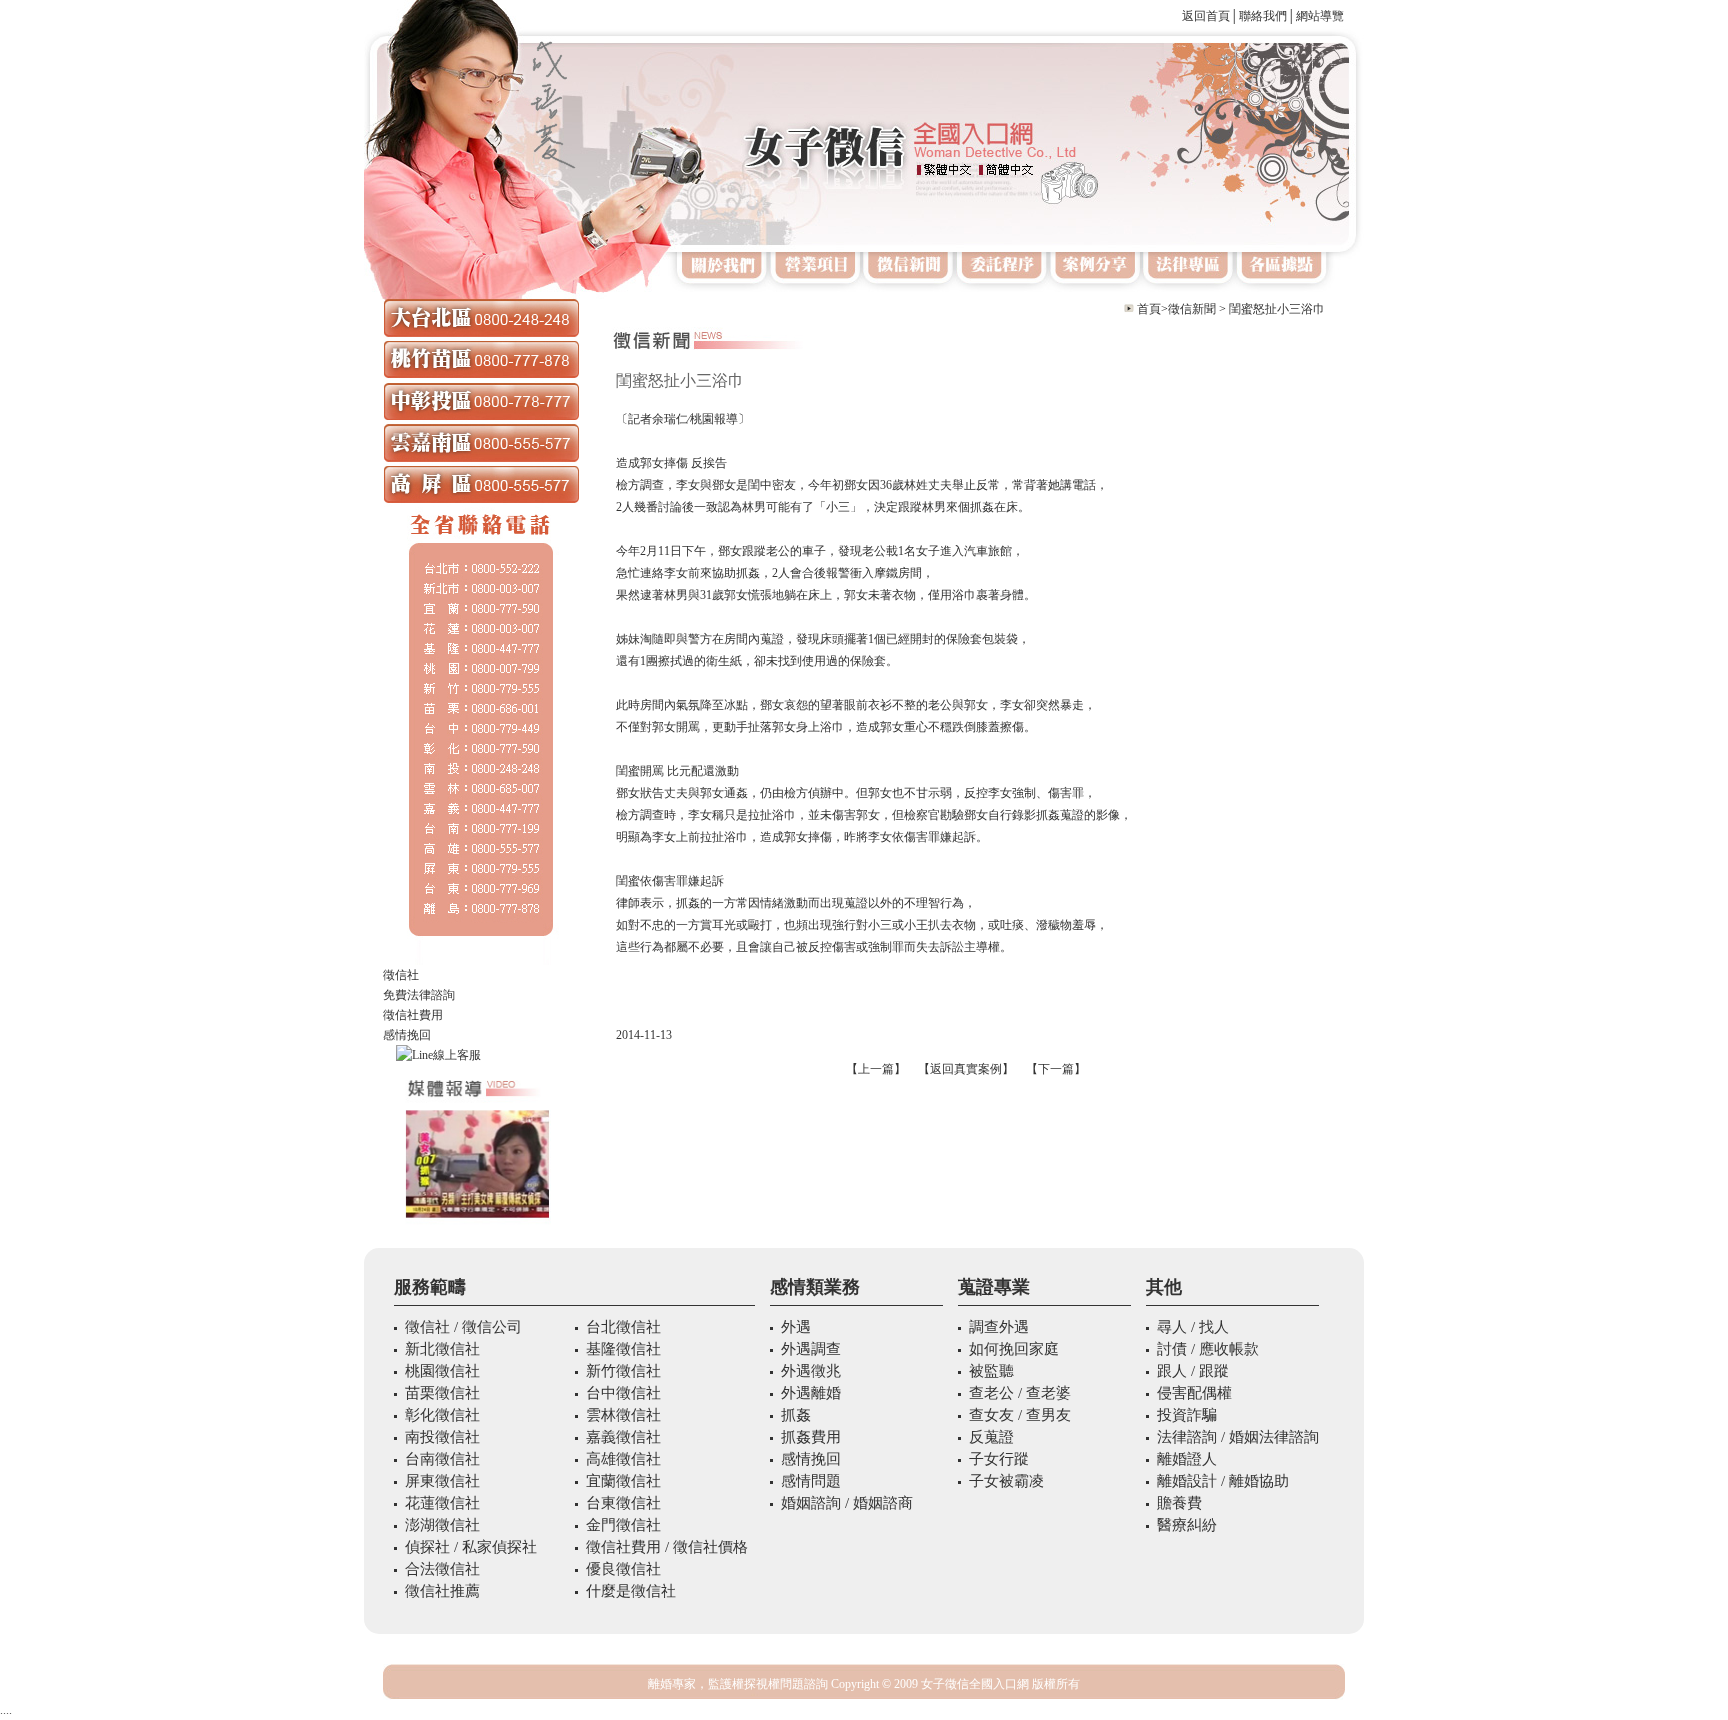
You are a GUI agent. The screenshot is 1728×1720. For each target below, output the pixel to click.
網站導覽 (1320, 16)
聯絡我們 (1263, 16)
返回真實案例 (966, 1069)
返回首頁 (1206, 16)
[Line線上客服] (481, 1055)
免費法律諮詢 (419, 995)
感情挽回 (407, 1035)
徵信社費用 (413, 1015)
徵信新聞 (1192, 309)
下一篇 (1056, 1069)
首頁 (1149, 309)
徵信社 (401, 975)
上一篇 (876, 1069)
